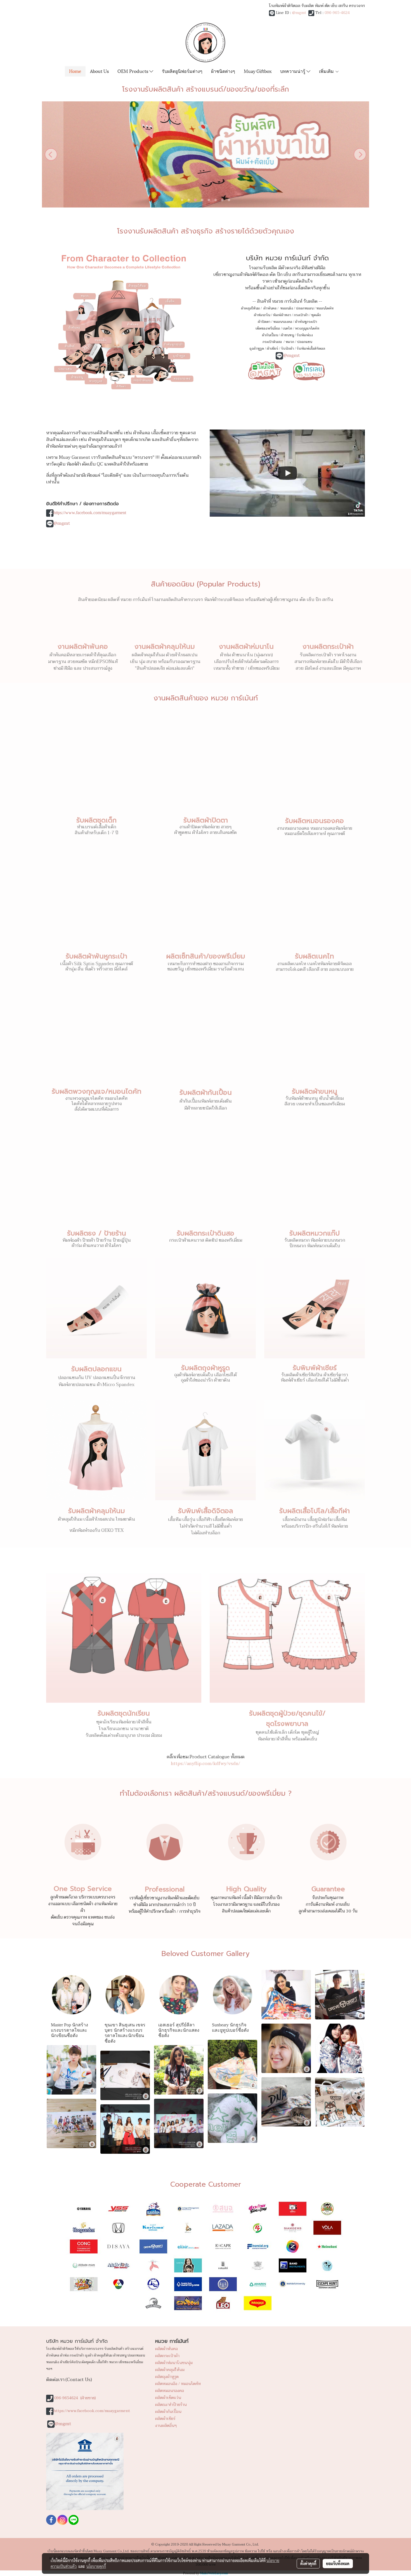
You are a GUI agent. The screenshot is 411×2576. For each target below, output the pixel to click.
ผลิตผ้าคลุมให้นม (170, 2370)
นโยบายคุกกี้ (96, 2566)
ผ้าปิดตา (264, 322)
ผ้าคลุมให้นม (250, 308)
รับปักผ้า (287, 349)
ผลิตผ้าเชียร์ (165, 2419)
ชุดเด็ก (316, 315)
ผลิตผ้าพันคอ (166, 2349)
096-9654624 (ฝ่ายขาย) (75, 2398)
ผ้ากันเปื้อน (270, 335)
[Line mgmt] (265, 370)
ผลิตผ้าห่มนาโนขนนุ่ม (174, 2363)
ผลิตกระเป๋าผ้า (167, 2356)
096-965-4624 (337, 13)
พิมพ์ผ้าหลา (282, 315)
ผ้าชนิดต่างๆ (223, 71)
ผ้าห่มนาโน (262, 315)
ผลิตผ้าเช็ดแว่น (168, 2398)
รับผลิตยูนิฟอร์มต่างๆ (182, 71)
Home (75, 71)
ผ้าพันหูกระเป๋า (306, 322)
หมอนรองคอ (283, 322)
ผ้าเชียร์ (272, 349)
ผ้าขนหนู (287, 335)
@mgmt (299, 13)
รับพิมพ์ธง (305, 335)
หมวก (290, 342)
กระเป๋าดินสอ (273, 342)
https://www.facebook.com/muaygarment (90, 513)
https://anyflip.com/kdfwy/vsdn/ (206, 1764)
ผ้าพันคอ (270, 308)
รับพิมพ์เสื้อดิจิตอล (311, 349)
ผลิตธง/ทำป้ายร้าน (171, 2405)
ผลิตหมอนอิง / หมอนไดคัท (178, 2384)
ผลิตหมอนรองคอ (170, 2391)
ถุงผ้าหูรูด (257, 349)
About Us (99, 71)
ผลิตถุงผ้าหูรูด (167, 2377)
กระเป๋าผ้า (301, 315)
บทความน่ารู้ (293, 71)
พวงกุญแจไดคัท (307, 328)
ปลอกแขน (304, 342)
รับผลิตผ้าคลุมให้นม (97, 1511)
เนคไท (287, 328)
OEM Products (133, 71)
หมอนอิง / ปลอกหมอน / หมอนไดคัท (307, 308)
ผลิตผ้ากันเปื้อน (168, 2412)
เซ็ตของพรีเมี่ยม (268, 328)
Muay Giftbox (258, 71)
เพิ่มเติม (327, 71)
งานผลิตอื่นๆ (166, 2426)
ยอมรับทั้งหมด (338, 2563)
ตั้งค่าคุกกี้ (308, 2563)
